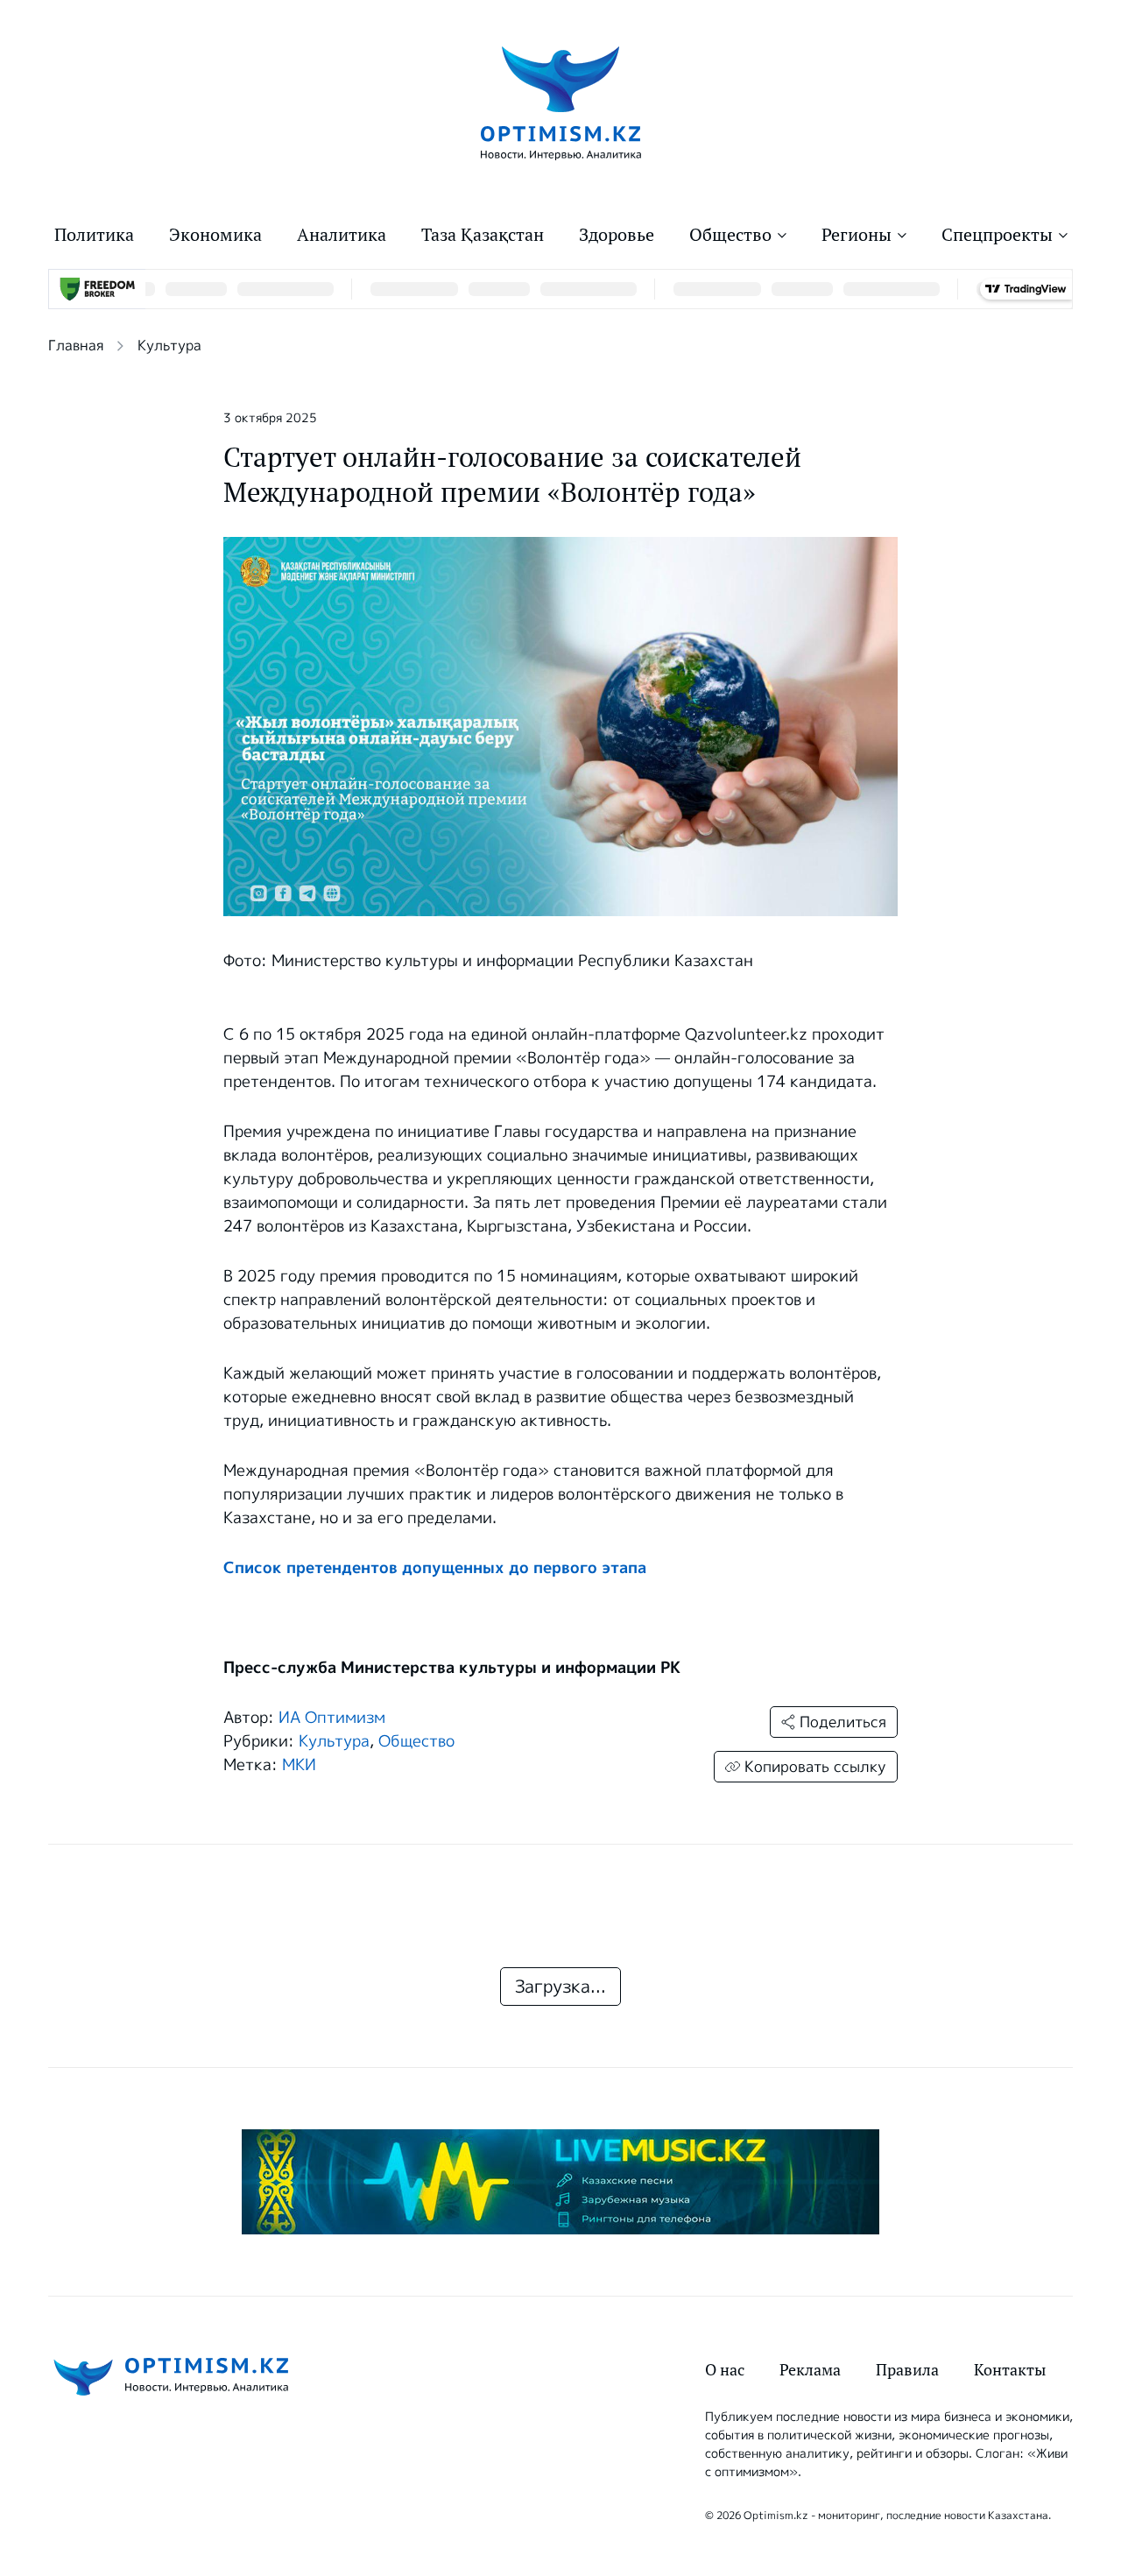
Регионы (857, 235)
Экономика (215, 235)
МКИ (299, 1765)
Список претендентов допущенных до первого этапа (435, 1568)
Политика (94, 235)
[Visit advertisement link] (560, 2182)
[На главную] (561, 102)
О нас (725, 2370)
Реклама (810, 2370)
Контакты (1010, 2370)
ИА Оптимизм (332, 1718)
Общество (730, 235)
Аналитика (342, 235)
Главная (76, 346)
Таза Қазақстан (483, 235)
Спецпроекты (997, 235)
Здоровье (617, 235)
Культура (169, 346)
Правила (907, 2370)
